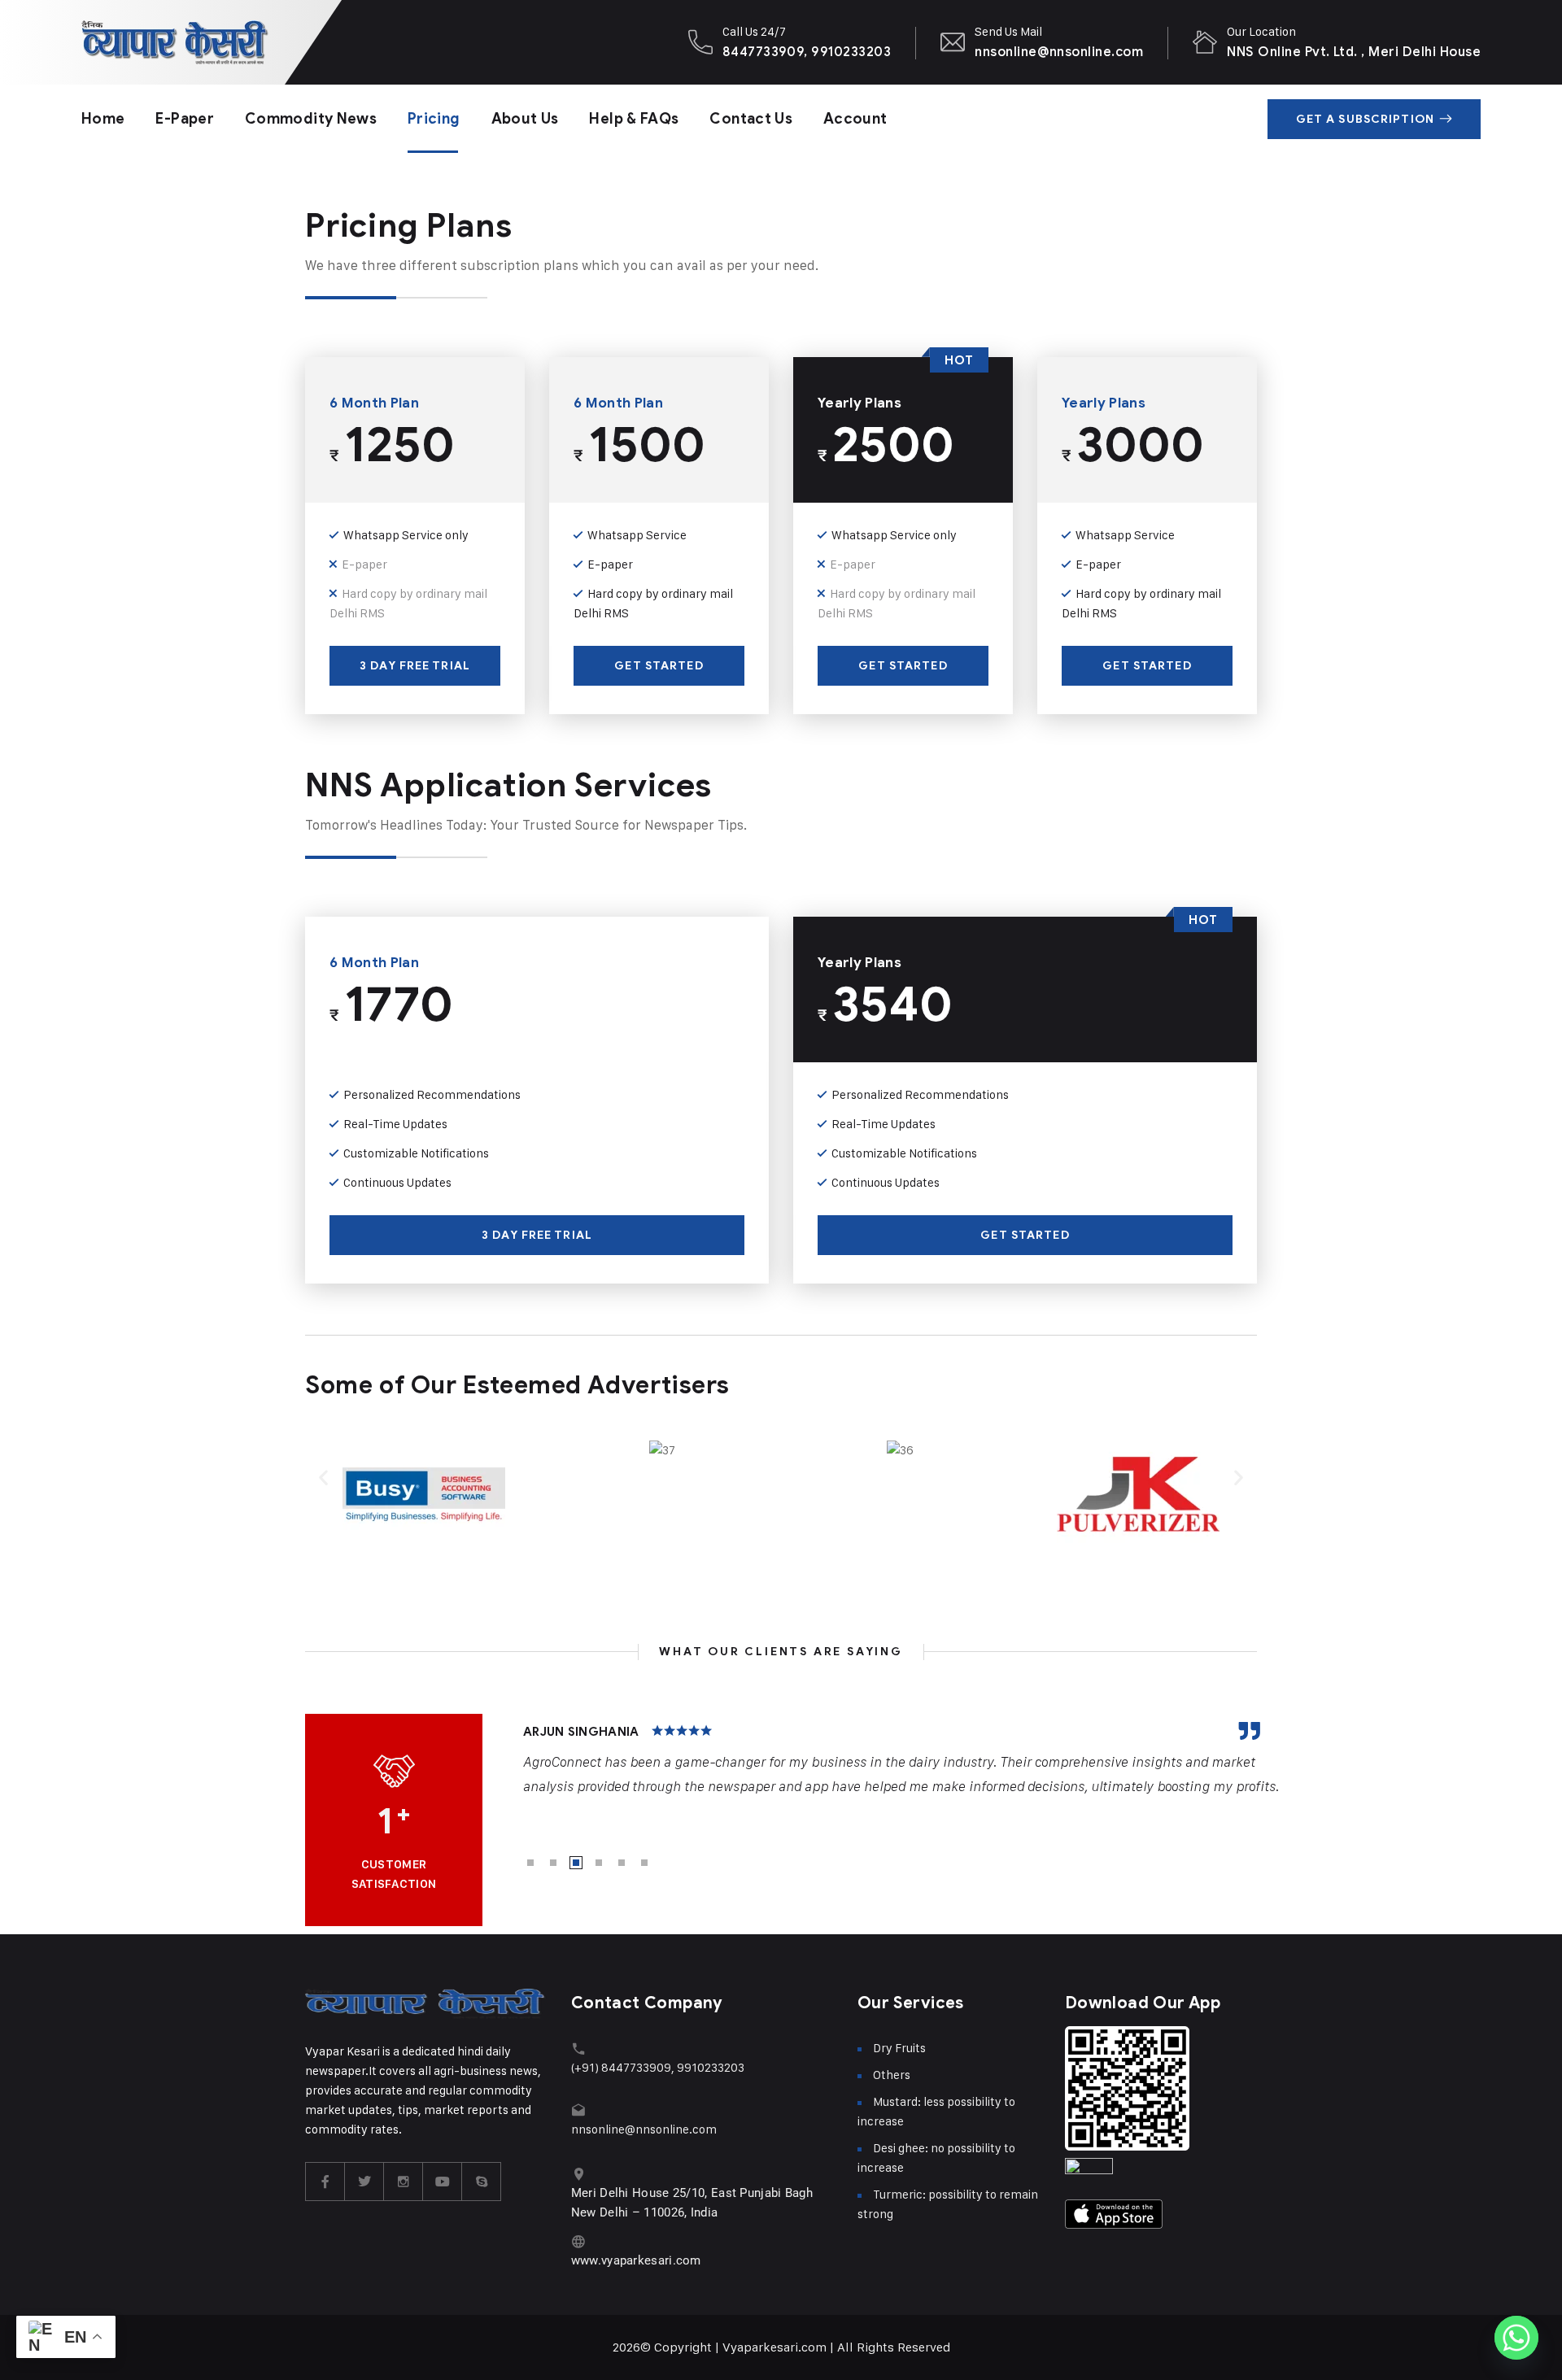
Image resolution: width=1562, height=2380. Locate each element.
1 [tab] (530, 1863)
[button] (323, 1477)
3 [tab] (576, 1863)
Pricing (434, 119)
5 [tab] (622, 1863)
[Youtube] (443, 2182)
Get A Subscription (1365, 119)
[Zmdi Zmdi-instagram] (404, 2182)
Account (855, 119)
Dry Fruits (899, 2048)
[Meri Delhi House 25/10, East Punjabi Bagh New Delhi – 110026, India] (579, 2174)
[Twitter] (364, 2182)
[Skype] (482, 2182)
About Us (525, 119)
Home (103, 119)
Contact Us (751, 119)
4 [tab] (599, 1863)
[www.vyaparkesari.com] (579, 2241)
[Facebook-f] (325, 2182)
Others (892, 2075)
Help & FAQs (634, 119)
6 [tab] (644, 1863)
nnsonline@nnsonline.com (1059, 52)
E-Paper (185, 119)
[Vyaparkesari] (175, 42)
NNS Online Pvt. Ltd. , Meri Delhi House (1354, 52)
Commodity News (311, 119)
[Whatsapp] (1516, 2338)
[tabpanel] (902, 1760)
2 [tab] (553, 1863)
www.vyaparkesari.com (636, 2260)
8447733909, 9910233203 (807, 52)
